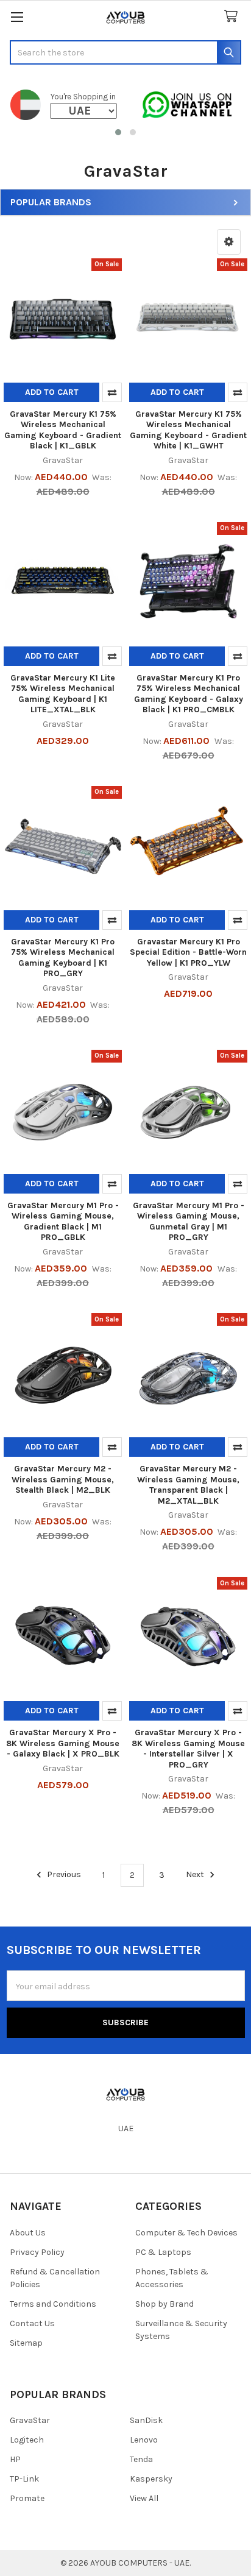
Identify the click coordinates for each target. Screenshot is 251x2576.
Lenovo (144, 2440)
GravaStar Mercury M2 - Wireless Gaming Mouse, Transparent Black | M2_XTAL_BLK (188, 1485)
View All (144, 2498)
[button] (118, 132)
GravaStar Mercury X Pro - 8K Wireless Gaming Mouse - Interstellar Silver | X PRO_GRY (188, 1749)
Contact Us (32, 2323)
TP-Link (24, 2479)
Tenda (141, 2459)
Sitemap (26, 2343)
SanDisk (146, 2420)
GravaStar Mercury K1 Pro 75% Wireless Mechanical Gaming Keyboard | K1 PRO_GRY (63, 958)
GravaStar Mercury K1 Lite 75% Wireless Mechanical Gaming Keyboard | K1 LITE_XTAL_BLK (63, 694)
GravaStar (30, 2420)
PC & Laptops (163, 2252)
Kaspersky (151, 2479)
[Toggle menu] (17, 17)
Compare (112, 392)
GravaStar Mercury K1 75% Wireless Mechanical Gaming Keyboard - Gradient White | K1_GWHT (188, 430)
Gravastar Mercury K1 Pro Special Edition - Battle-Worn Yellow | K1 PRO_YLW (188, 952)
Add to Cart (52, 392)
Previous (63, 1875)
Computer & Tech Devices (186, 2233)
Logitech (27, 2440)
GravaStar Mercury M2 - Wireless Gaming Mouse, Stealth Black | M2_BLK (63, 1479)
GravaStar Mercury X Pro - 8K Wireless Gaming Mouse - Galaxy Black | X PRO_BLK (63, 1743)
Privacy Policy (37, 2252)
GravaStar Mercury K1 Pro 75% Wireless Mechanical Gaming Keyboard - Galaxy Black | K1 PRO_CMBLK (189, 694)
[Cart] (233, 17)
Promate (27, 2498)
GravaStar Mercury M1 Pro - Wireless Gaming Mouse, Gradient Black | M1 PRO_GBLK (63, 1222)
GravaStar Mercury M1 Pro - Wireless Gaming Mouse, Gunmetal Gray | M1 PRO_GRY (189, 1222)
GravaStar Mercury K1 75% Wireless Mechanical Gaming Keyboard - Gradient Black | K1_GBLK (63, 430)
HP (15, 2459)
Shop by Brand (164, 2304)
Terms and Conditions (53, 2304)
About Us (28, 2233)
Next (196, 1875)
